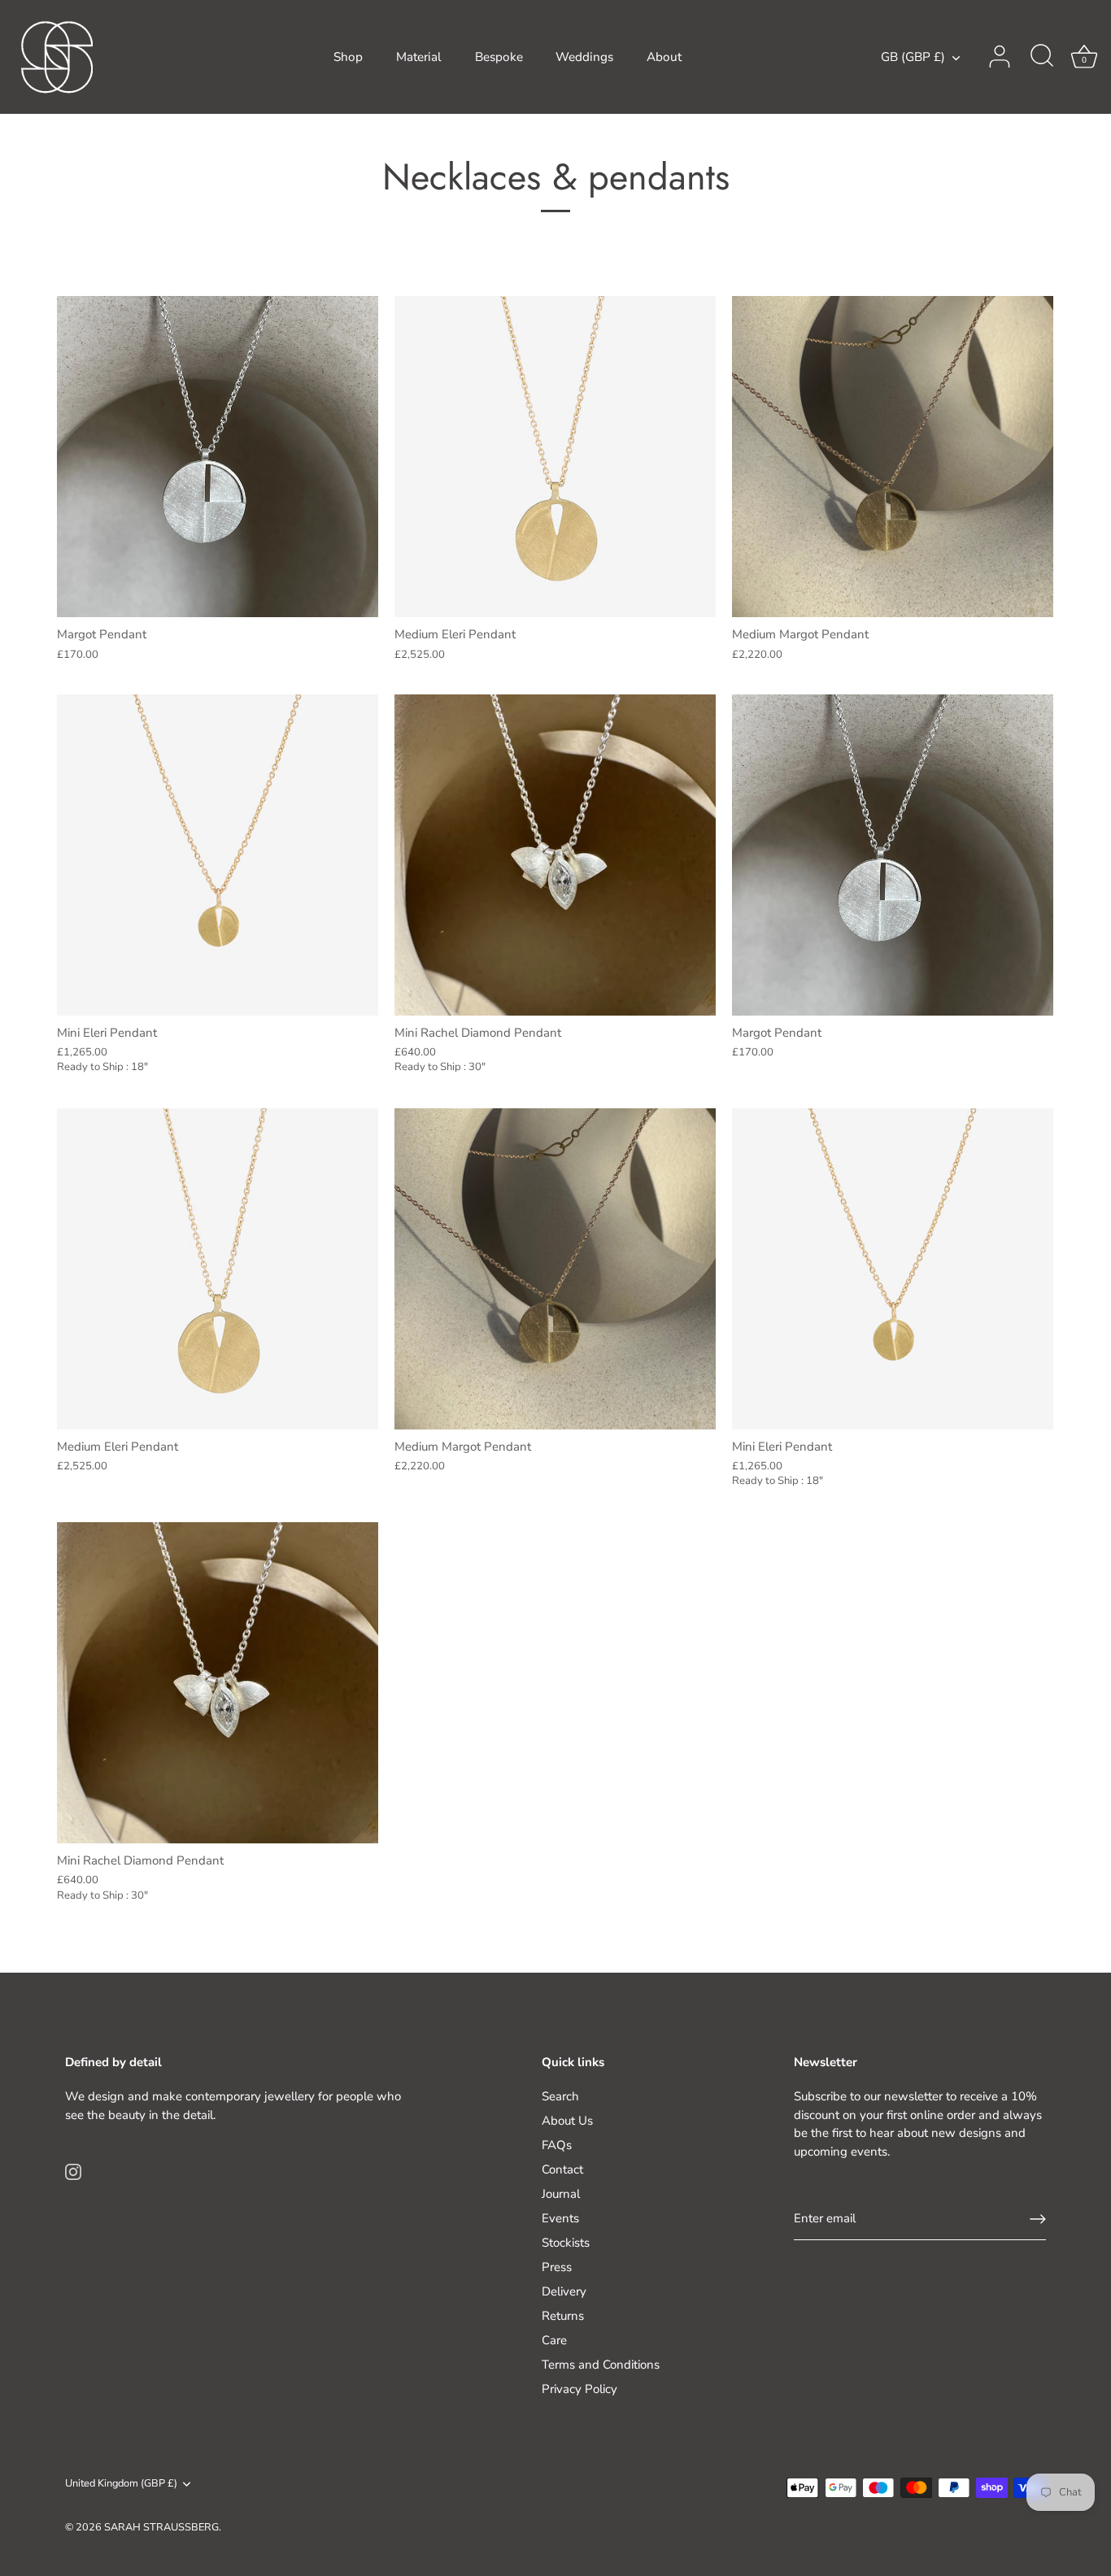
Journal (561, 2194)
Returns (563, 2316)
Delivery (564, 2291)
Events (560, 2218)
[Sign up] (1038, 2219)
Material (419, 57)
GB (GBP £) (913, 57)
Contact (562, 2169)
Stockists (566, 2243)
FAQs (557, 2145)
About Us (567, 2121)
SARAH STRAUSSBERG (161, 2527)
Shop (348, 57)
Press (557, 2267)
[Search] (1042, 57)
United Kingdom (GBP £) (121, 2484)
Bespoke (499, 57)
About (664, 57)
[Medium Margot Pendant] (893, 457)
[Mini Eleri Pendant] (218, 855)
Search (560, 2096)
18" (139, 1067)
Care (554, 2340)
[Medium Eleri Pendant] (555, 457)
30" (477, 1067)
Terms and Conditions (601, 2365)
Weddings (584, 57)
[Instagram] (73, 2171)
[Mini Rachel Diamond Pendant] (555, 855)
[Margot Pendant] (218, 457)
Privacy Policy (579, 2389)
